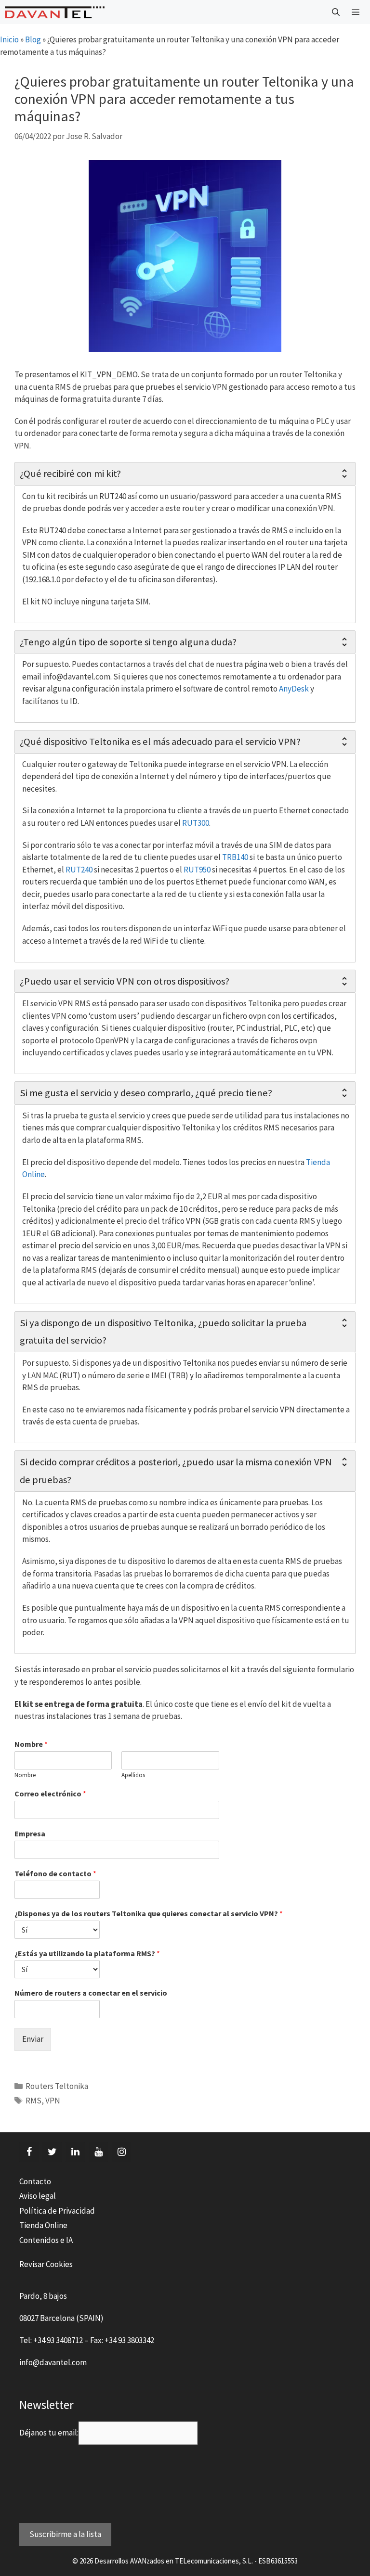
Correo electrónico (50, 1794)
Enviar (33, 2039)
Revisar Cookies (46, 2264)
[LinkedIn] (75, 2152)
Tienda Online (43, 2225)
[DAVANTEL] (55, 12)
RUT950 (198, 870)
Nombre (31, 1744)
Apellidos (133, 1775)
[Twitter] (52, 2152)
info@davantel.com (53, 2362)
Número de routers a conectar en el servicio (91, 1993)
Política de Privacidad (57, 2211)
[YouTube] (98, 2152)
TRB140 (236, 857)
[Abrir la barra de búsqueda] (336, 12)
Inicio (9, 39)
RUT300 (196, 823)
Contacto (35, 2181)
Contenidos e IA (46, 2240)
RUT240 (80, 870)
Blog (33, 39)
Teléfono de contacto (55, 1873)
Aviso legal (38, 2196)
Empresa (30, 1833)
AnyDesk (295, 689)
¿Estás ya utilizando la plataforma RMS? (87, 1953)
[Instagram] (121, 2152)
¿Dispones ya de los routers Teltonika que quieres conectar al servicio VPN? (149, 1913)
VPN (53, 2101)
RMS (33, 2101)
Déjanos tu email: (49, 2433)
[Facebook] (29, 2152)
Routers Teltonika (57, 2086)
